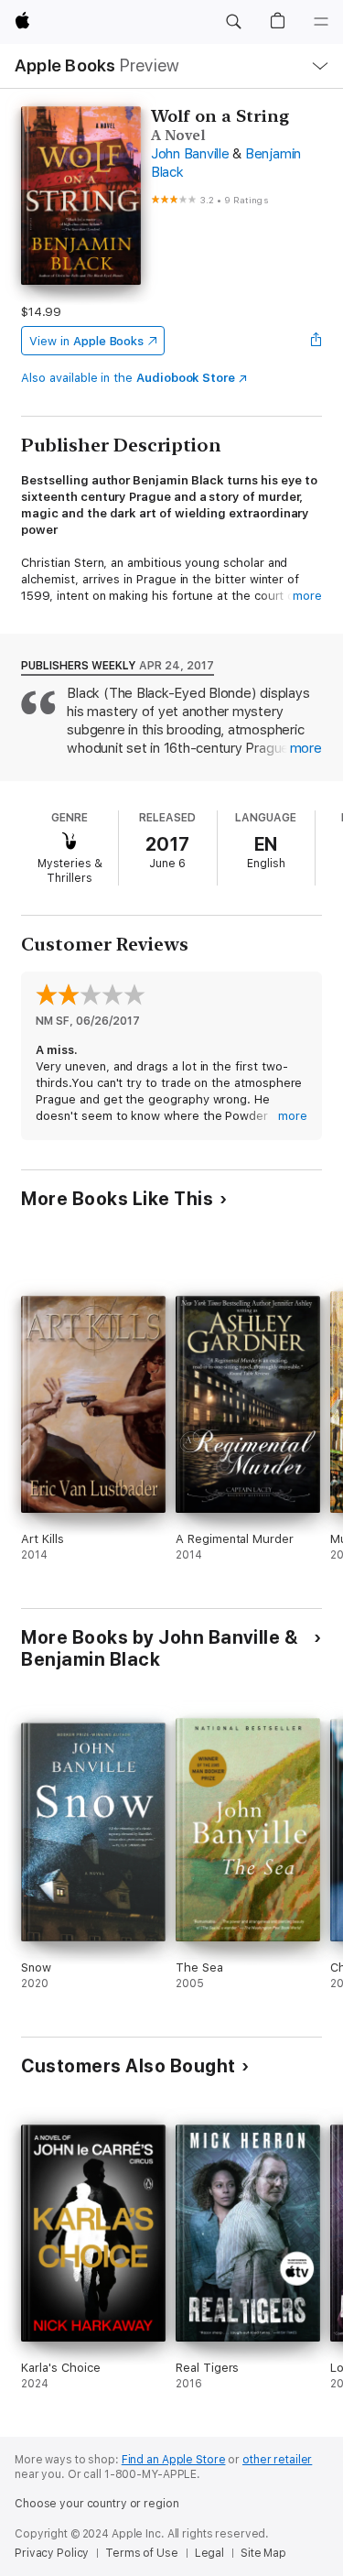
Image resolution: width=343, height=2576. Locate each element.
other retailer (277, 2460)
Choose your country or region (97, 2504)
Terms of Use (142, 2553)
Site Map (263, 2553)
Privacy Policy (52, 2553)
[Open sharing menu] (316, 341)
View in (86, 341)
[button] (233, 22)
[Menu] (321, 22)
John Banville (190, 154)
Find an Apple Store (174, 2460)
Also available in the (128, 378)
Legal (209, 2553)
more (307, 596)
